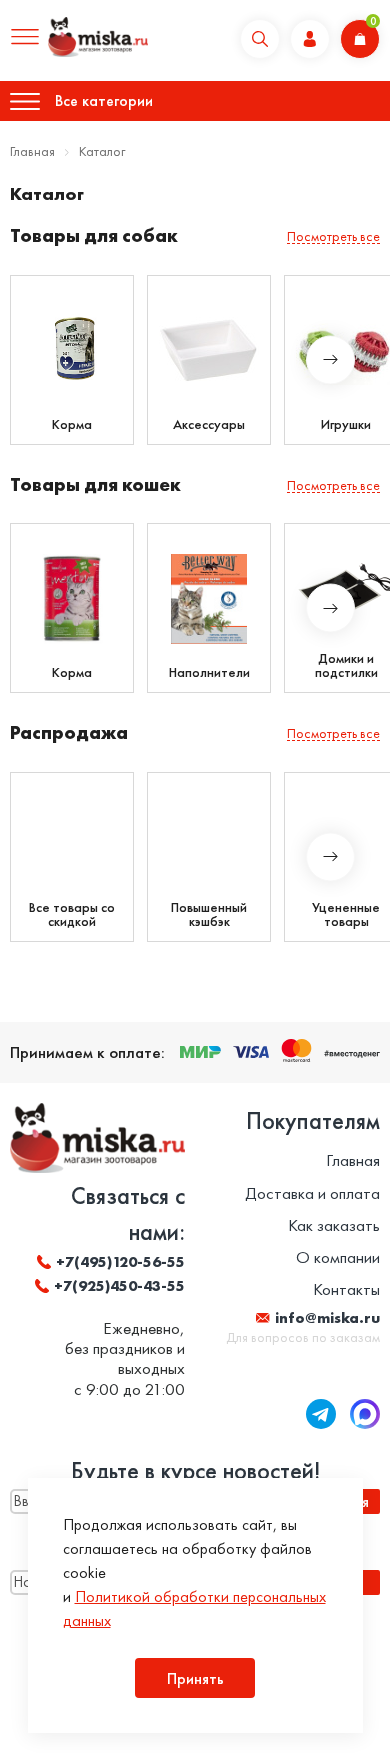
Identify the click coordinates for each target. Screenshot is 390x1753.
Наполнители (209, 672)
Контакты (346, 1289)
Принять (195, 1678)
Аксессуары (209, 424)
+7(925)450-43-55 (119, 1286)
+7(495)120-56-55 (120, 1262)
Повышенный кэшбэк (209, 914)
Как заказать (334, 1225)
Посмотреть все (333, 236)
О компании (338, 1257)
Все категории (104, 100)
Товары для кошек (95, 484)
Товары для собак (94, 235)
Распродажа (69, 732)
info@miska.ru (327, 1318)
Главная (32, 151)
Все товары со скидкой (72, 914)
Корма (72, 424)
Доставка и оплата (312, 1193)
